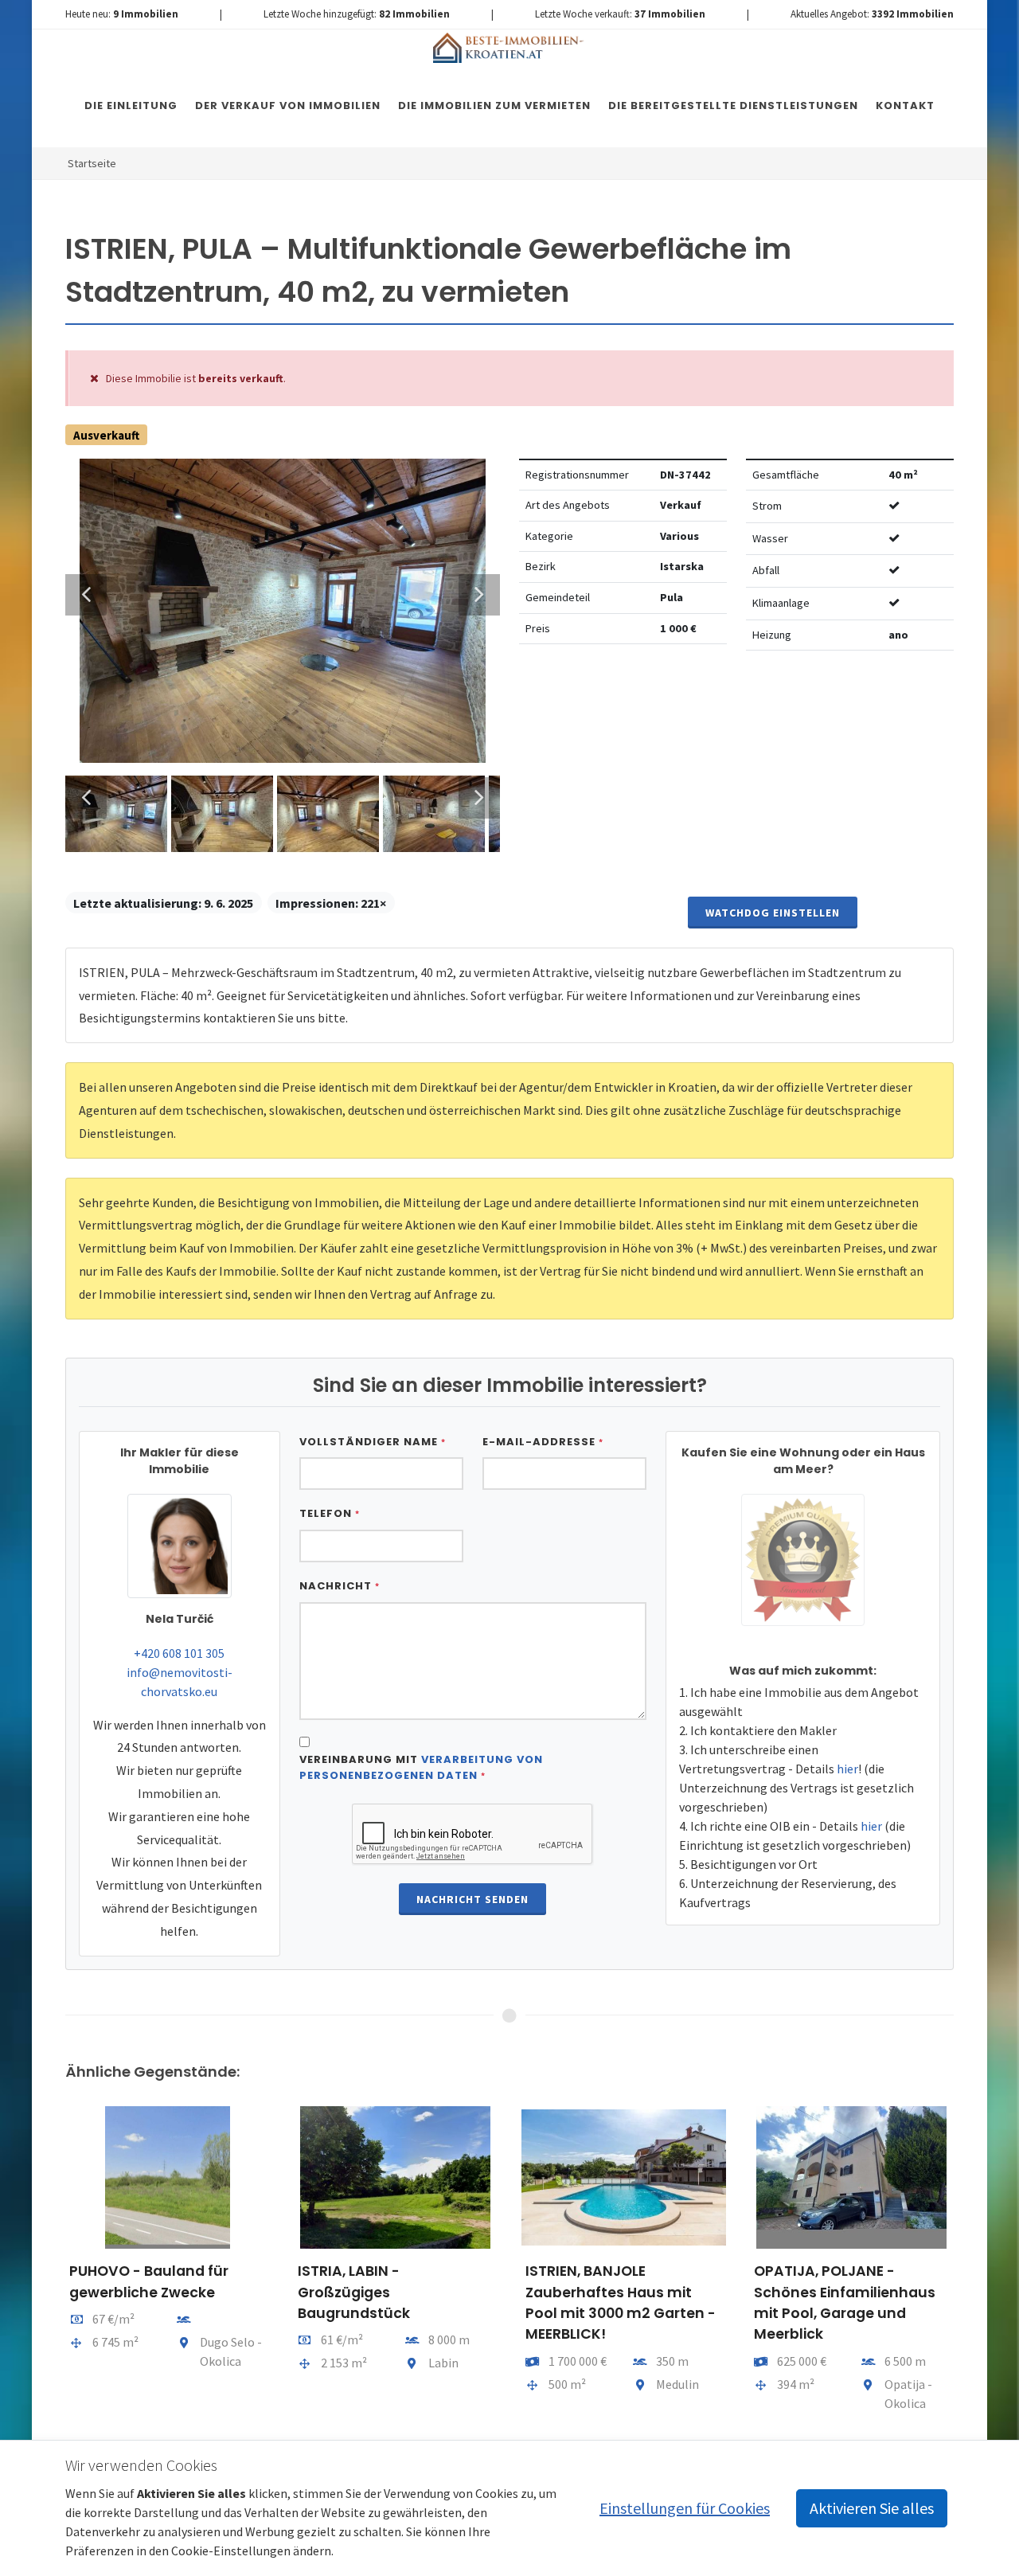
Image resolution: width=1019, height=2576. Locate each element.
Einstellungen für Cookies (685, 2508)
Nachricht (340, 1586)
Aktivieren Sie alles (872, 2508)
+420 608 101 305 (179, 1653)
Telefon (330, 1513)
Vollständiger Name (373, 1442)
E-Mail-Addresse (543, 1442)
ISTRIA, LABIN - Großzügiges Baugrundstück (354, 2292)
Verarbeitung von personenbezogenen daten (421, 1767)
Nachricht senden (472, 1899)
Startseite (92, 163)
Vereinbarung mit (421, 1767)
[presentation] (51, 2265)
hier (847, 1769)
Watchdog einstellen (773, 913)
